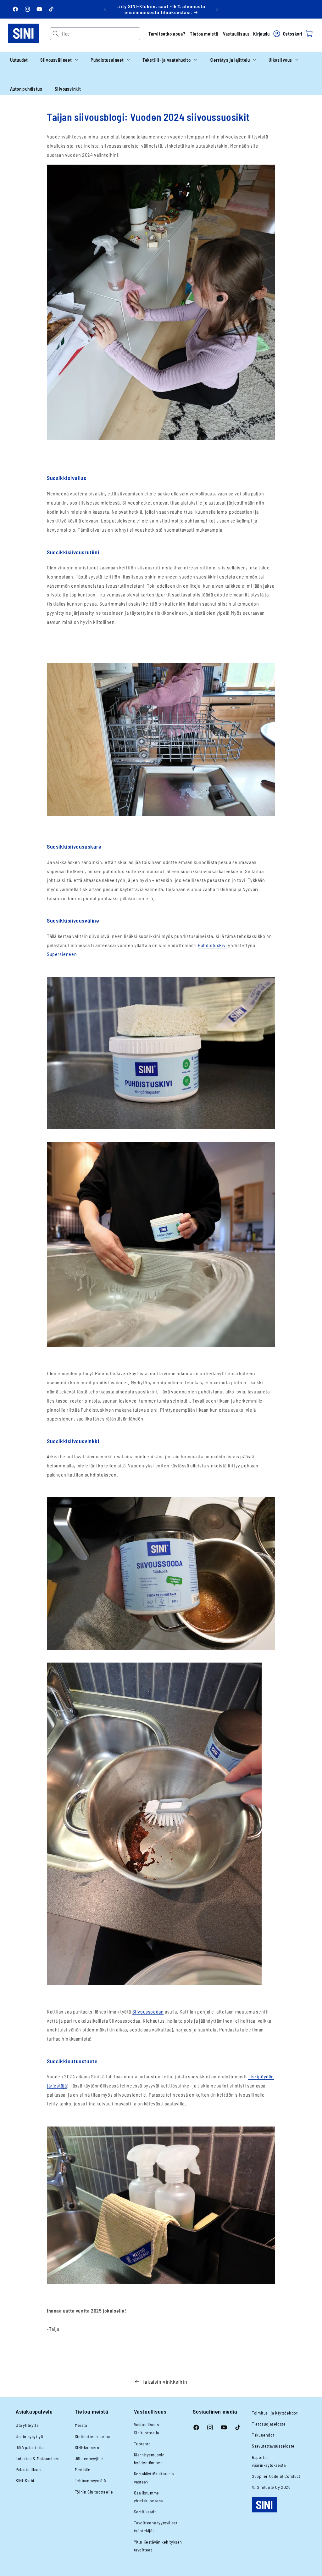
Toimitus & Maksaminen (38, 2458)
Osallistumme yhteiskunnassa (148, 2497)
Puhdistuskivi (212, 945)
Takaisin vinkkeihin (164, 2381)
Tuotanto (142, 2444)
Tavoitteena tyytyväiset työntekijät (156, 2527)
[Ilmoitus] (217, 9)
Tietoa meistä (204, 34)
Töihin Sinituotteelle (94, 2492)
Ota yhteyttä (27, 2425)
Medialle (83, 2469)
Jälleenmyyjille (89, 2458)
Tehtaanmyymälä (90, 2480)
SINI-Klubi (25, 2480)
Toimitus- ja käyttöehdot (275, 2413)
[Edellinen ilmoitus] (105, 9)
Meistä (81, 2425)
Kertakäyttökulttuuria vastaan (154, 2477)
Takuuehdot (263, 2435)
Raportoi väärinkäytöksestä (269, 2461)
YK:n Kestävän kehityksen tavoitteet (158, 2546)
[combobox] (101, 34)
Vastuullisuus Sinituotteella (147, 2428)
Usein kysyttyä (29, 2436)
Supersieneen (62, 954)
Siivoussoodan (148, 2011)
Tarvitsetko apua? (167, 34)
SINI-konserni (88, 2447)
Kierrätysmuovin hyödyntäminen (149, 2459)
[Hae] (56, 34)
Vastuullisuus (236, 34)
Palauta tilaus (28, 2469)
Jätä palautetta (30, 2447)
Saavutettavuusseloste (273, 2446)
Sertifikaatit (145, 2512)
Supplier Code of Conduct (276, 2476)
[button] (59, 60)
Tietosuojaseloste (269, 2424)
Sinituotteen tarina (92, 2436)
